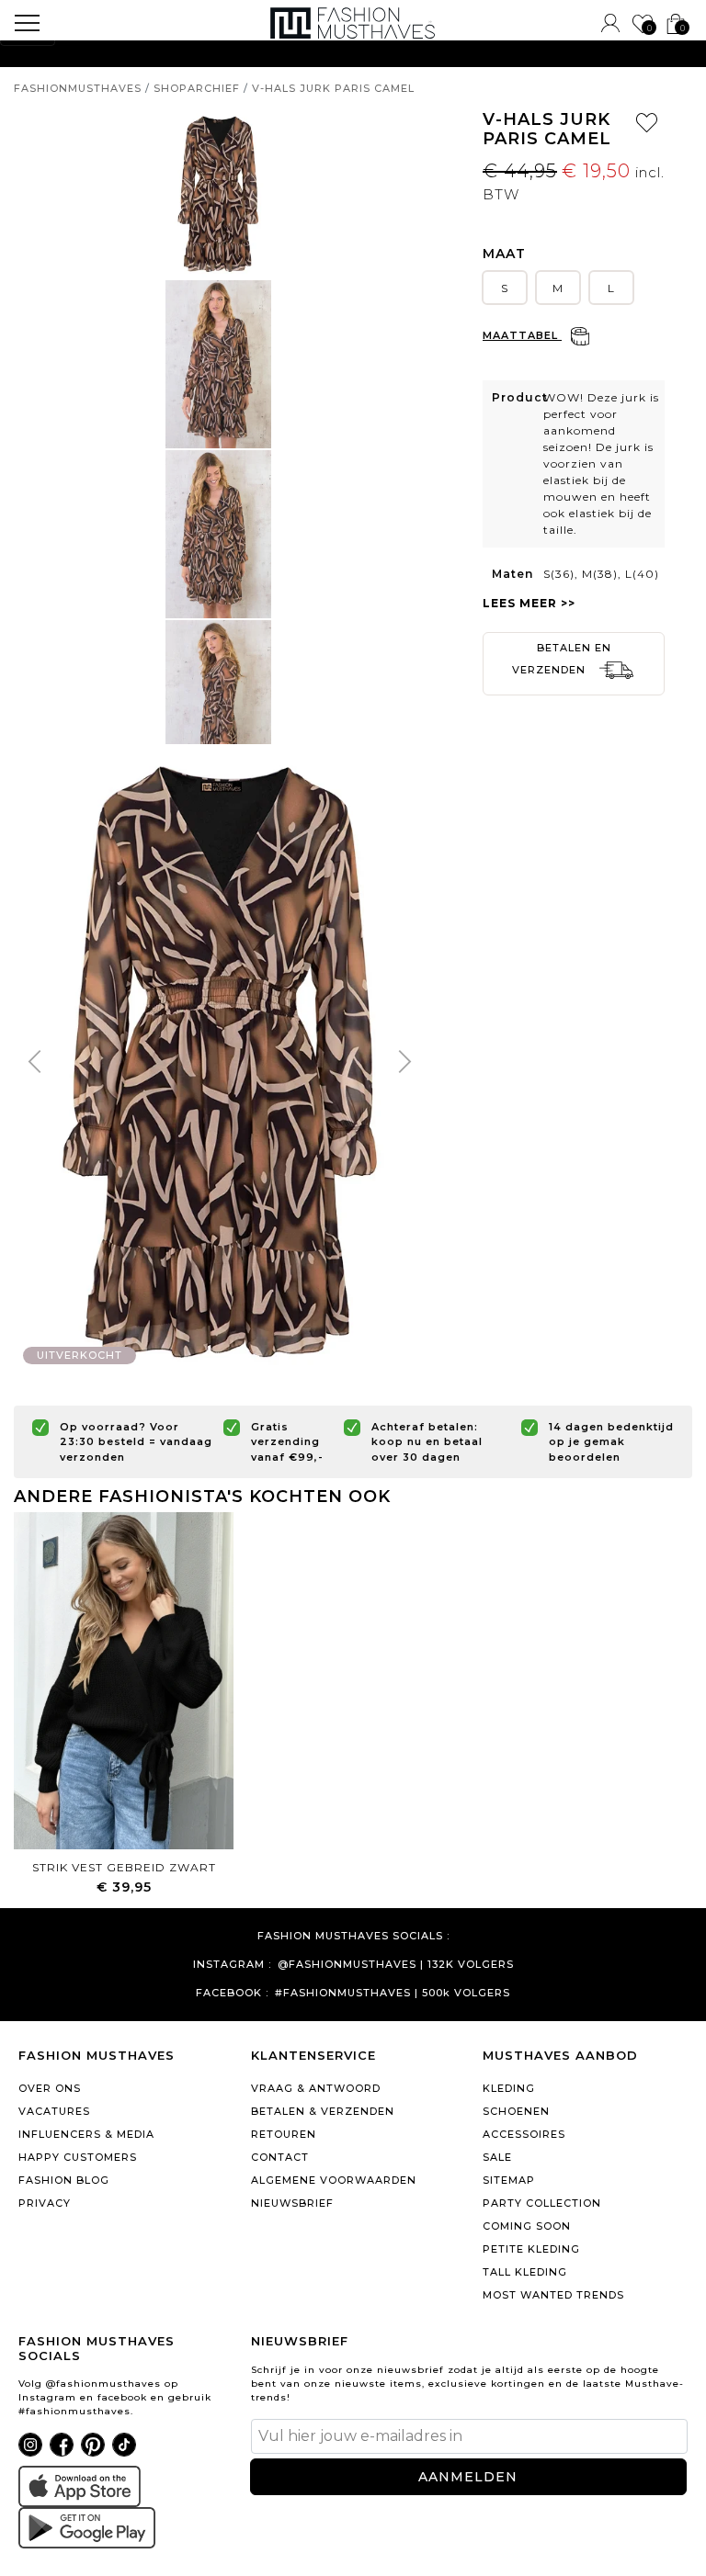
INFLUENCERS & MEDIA (86, 2134)
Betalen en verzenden (562, 659)
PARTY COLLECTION (542, 2203)
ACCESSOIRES (524, 2134)
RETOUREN (284, 2134)
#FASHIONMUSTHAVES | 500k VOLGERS (393, 1993)
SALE (497, 2157)
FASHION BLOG (64, 2180)
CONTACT (280, 2157)
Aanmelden (468, 2477)
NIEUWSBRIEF (292, 2203)
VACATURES (54, 2111)
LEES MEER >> (529, 603)
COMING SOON (527, 2226)
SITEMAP (509, 2180)
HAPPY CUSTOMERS (78, 2157)
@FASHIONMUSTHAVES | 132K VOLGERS (396, 1965)
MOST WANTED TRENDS (553, 2295)
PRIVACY (45, 2203)
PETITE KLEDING (531, 2249)
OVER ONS (50, 2088)
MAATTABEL (522, 335)
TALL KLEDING (525, 2272)
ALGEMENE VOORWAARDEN (334, 2180)
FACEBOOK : (232, 1993)
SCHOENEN (516, 2111)
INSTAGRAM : (232, 1965)
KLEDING (509, 2088)
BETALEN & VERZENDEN (323, 2111)
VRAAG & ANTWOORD (316, 2088)
